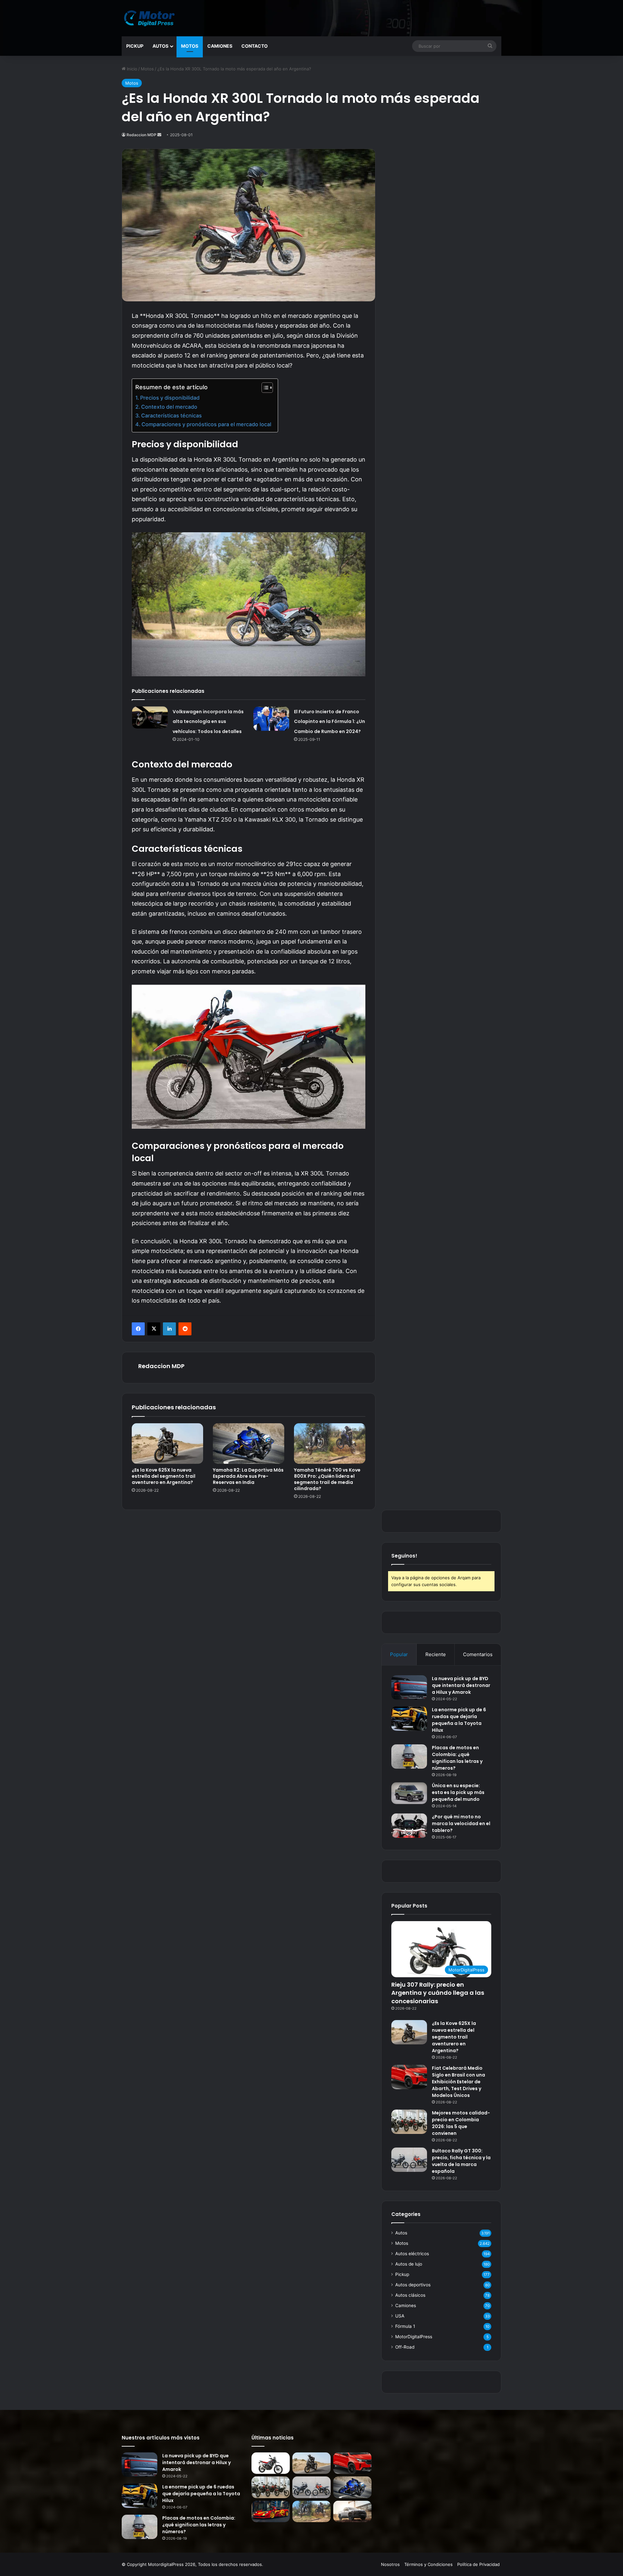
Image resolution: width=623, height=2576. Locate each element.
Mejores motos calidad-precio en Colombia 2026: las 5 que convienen (461, 2123)
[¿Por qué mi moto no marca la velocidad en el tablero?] (409, 1826)
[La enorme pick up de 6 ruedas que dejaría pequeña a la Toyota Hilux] (409, 1719)
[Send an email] (159, 135)
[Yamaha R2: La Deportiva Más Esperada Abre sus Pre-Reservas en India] (249, 1443)
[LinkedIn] (169, 1329)
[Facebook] (138, 1329)
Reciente (436, 1654)
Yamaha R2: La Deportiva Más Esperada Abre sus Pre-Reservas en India (248, 1476)
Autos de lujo (409, 2264)
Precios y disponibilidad (170, 398)
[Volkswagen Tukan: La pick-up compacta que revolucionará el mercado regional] (352, 2512)
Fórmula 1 (405, 2326)
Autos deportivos (413, 2285)
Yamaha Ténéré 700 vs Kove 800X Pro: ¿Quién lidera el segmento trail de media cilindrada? (327, 1479)
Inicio (131, 69)
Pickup (135, 46)
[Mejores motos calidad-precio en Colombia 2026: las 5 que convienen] (409, 2122)
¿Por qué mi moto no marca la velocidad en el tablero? (461, 1824)
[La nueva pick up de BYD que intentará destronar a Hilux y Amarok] (409, 1687)
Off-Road (405, 2347)
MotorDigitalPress (414, 2337)
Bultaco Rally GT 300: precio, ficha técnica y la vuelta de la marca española (461, 2161)
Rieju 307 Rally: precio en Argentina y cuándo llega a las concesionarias (438, 1993)
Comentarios (478, 1654)
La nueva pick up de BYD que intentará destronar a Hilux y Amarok (461, 1685)
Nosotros (390, 2564)
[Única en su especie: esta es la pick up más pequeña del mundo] (409, 1793)
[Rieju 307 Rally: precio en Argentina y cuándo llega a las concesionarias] (271, 2463)
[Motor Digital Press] (151, 18)
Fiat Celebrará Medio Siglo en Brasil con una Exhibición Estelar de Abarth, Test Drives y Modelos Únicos (458, 2082)
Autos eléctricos (412, 2254)
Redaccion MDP (141, 135)
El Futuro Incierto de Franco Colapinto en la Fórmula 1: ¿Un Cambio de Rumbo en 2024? (330, 722)
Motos (190, 46)
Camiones (220, 46)
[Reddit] (185, 1329)
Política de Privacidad (478, 2564)
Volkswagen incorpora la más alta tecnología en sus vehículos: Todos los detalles (208, 722)
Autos (160, 46)
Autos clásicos (410, 2295)
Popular (399, 1654)
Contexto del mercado (169, 407)
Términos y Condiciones (428, 2564)
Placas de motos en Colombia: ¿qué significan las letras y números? (199, 2525)
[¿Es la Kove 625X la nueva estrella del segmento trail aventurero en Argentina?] (167, 1443)
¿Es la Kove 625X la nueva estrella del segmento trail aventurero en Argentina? (164, 1476)
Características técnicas (171, 415)
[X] (154, 1329)
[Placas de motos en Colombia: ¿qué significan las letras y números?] (409, 1757)
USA (400, 2316)
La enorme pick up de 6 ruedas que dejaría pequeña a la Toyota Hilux (201, 2494)
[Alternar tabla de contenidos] (264, 388)
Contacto (255, 46)
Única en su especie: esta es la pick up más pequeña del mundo (458, 1792)
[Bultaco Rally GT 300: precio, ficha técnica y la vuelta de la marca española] (409, 2160)
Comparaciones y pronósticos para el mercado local (206, 424)
